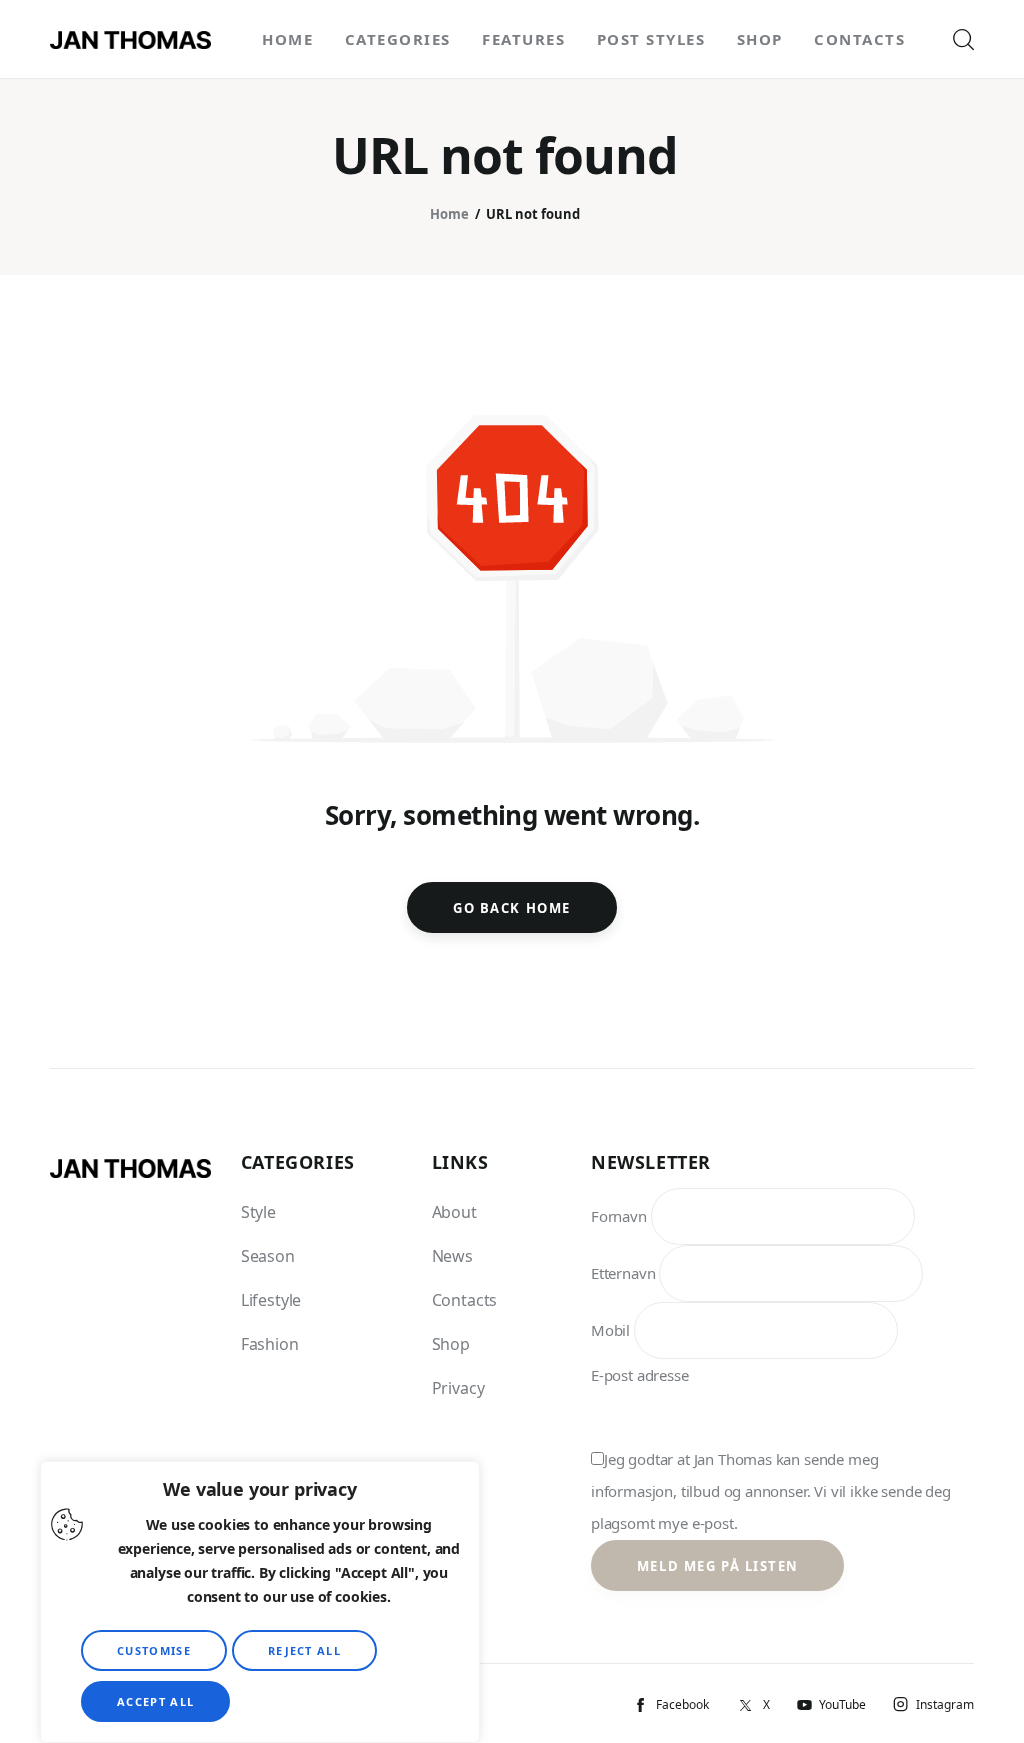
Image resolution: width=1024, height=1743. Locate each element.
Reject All (304, 1650)
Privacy (458, 1388)
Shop (451, 1344)
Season (268, 1256)
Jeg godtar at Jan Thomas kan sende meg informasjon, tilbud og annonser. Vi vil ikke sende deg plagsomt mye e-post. (771, 1491)
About (454, 1212)
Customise (154, 1650)
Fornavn (619, 1216)
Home (449, 214)
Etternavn (623, 1273)
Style (258, 1212)
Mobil (610, 1330)
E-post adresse (640, 1375)
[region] (260, 1602)
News (452, 1256)
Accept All (155, 1701)
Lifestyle (271, 1300)
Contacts (465, 1300)
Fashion (270, 1344)
